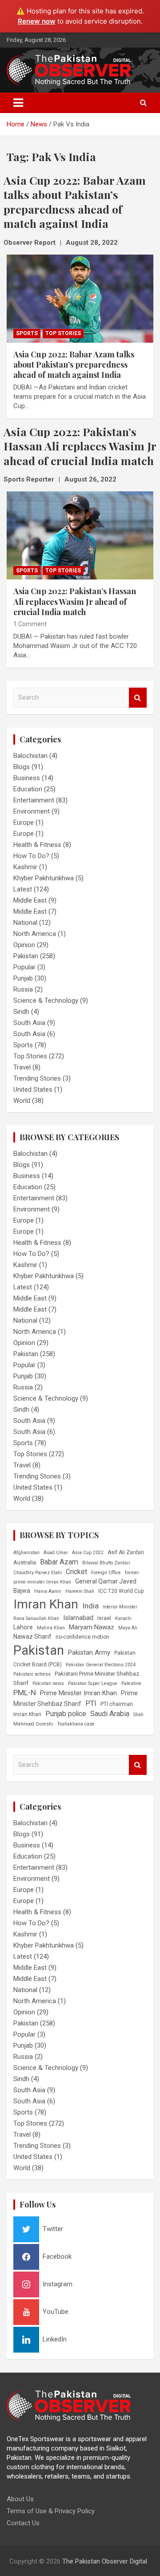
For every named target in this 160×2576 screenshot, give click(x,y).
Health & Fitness (37, 845)
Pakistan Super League (93, 1683)
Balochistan (30, 756)
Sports (27, 333)
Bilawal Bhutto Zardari (106, 1563)
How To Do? (31, 856)
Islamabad (78, 1618)
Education (28, 789)
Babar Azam (59, 1562)
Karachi (123, 1618)
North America (35, 934)
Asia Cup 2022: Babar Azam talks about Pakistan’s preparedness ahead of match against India (74, 365)
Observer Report (30, 243)
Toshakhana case (76, 1724)
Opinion (24, 945)
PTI (91, 1703)
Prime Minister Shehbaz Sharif (76, 1698)
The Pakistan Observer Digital (105, 2561)
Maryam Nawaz (92, 1627)
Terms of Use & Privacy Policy (51, 2511)
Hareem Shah (80, 1591)
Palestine (131, 1683)
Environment (32, 811)
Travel (22, 1067)
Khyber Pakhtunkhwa (44, 878)
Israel (104, 1618)
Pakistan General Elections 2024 (101, 1665)
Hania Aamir (48, 1591)
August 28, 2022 (92, 243)
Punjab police (66, 1714)
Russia (23, 989)
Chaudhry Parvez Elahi (38, 1573)
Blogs (22, 767)
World (22, 1101)
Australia (25, 1562)
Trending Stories (37, 1078)
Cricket (76, 1572)
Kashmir (25, 867)
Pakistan (26, 956)
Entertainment (34, 800)
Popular (24, 967)
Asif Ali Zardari (126, 1552)
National (25, 923)
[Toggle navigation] (18, 103)
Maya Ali (128, 1628)
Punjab (23, 978)
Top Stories (63, 333)
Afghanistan (26, 1553)
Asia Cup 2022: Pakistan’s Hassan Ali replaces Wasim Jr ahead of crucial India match (75, 601)
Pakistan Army (89, 1653)
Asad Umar (56, 1553)
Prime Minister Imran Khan (78, 1693)
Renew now (37, 21)
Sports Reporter (29, 479)
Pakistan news (48, 1683)
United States (33, 1090)
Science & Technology (46, 1000)
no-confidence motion (82, 1637)
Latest (23, 889)
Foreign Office (106, 1573)
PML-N (25, 1693)
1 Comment (30, 624)
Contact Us (23, 2523)
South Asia (29, 1023)
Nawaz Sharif (32, 1636)
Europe (24, 822)
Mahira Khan (51, 1628)
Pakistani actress (32, 1674)
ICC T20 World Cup (121, 1591)
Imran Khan (46, 1604)
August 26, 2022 (90, 479)
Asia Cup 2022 (88, 1553)
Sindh (21, 1012)
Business (27, 778)
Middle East (30, 900)
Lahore (23, 1627)
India (90, 1606)
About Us (20, 2499)
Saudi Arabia (110, 1714)
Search (138, 698)
